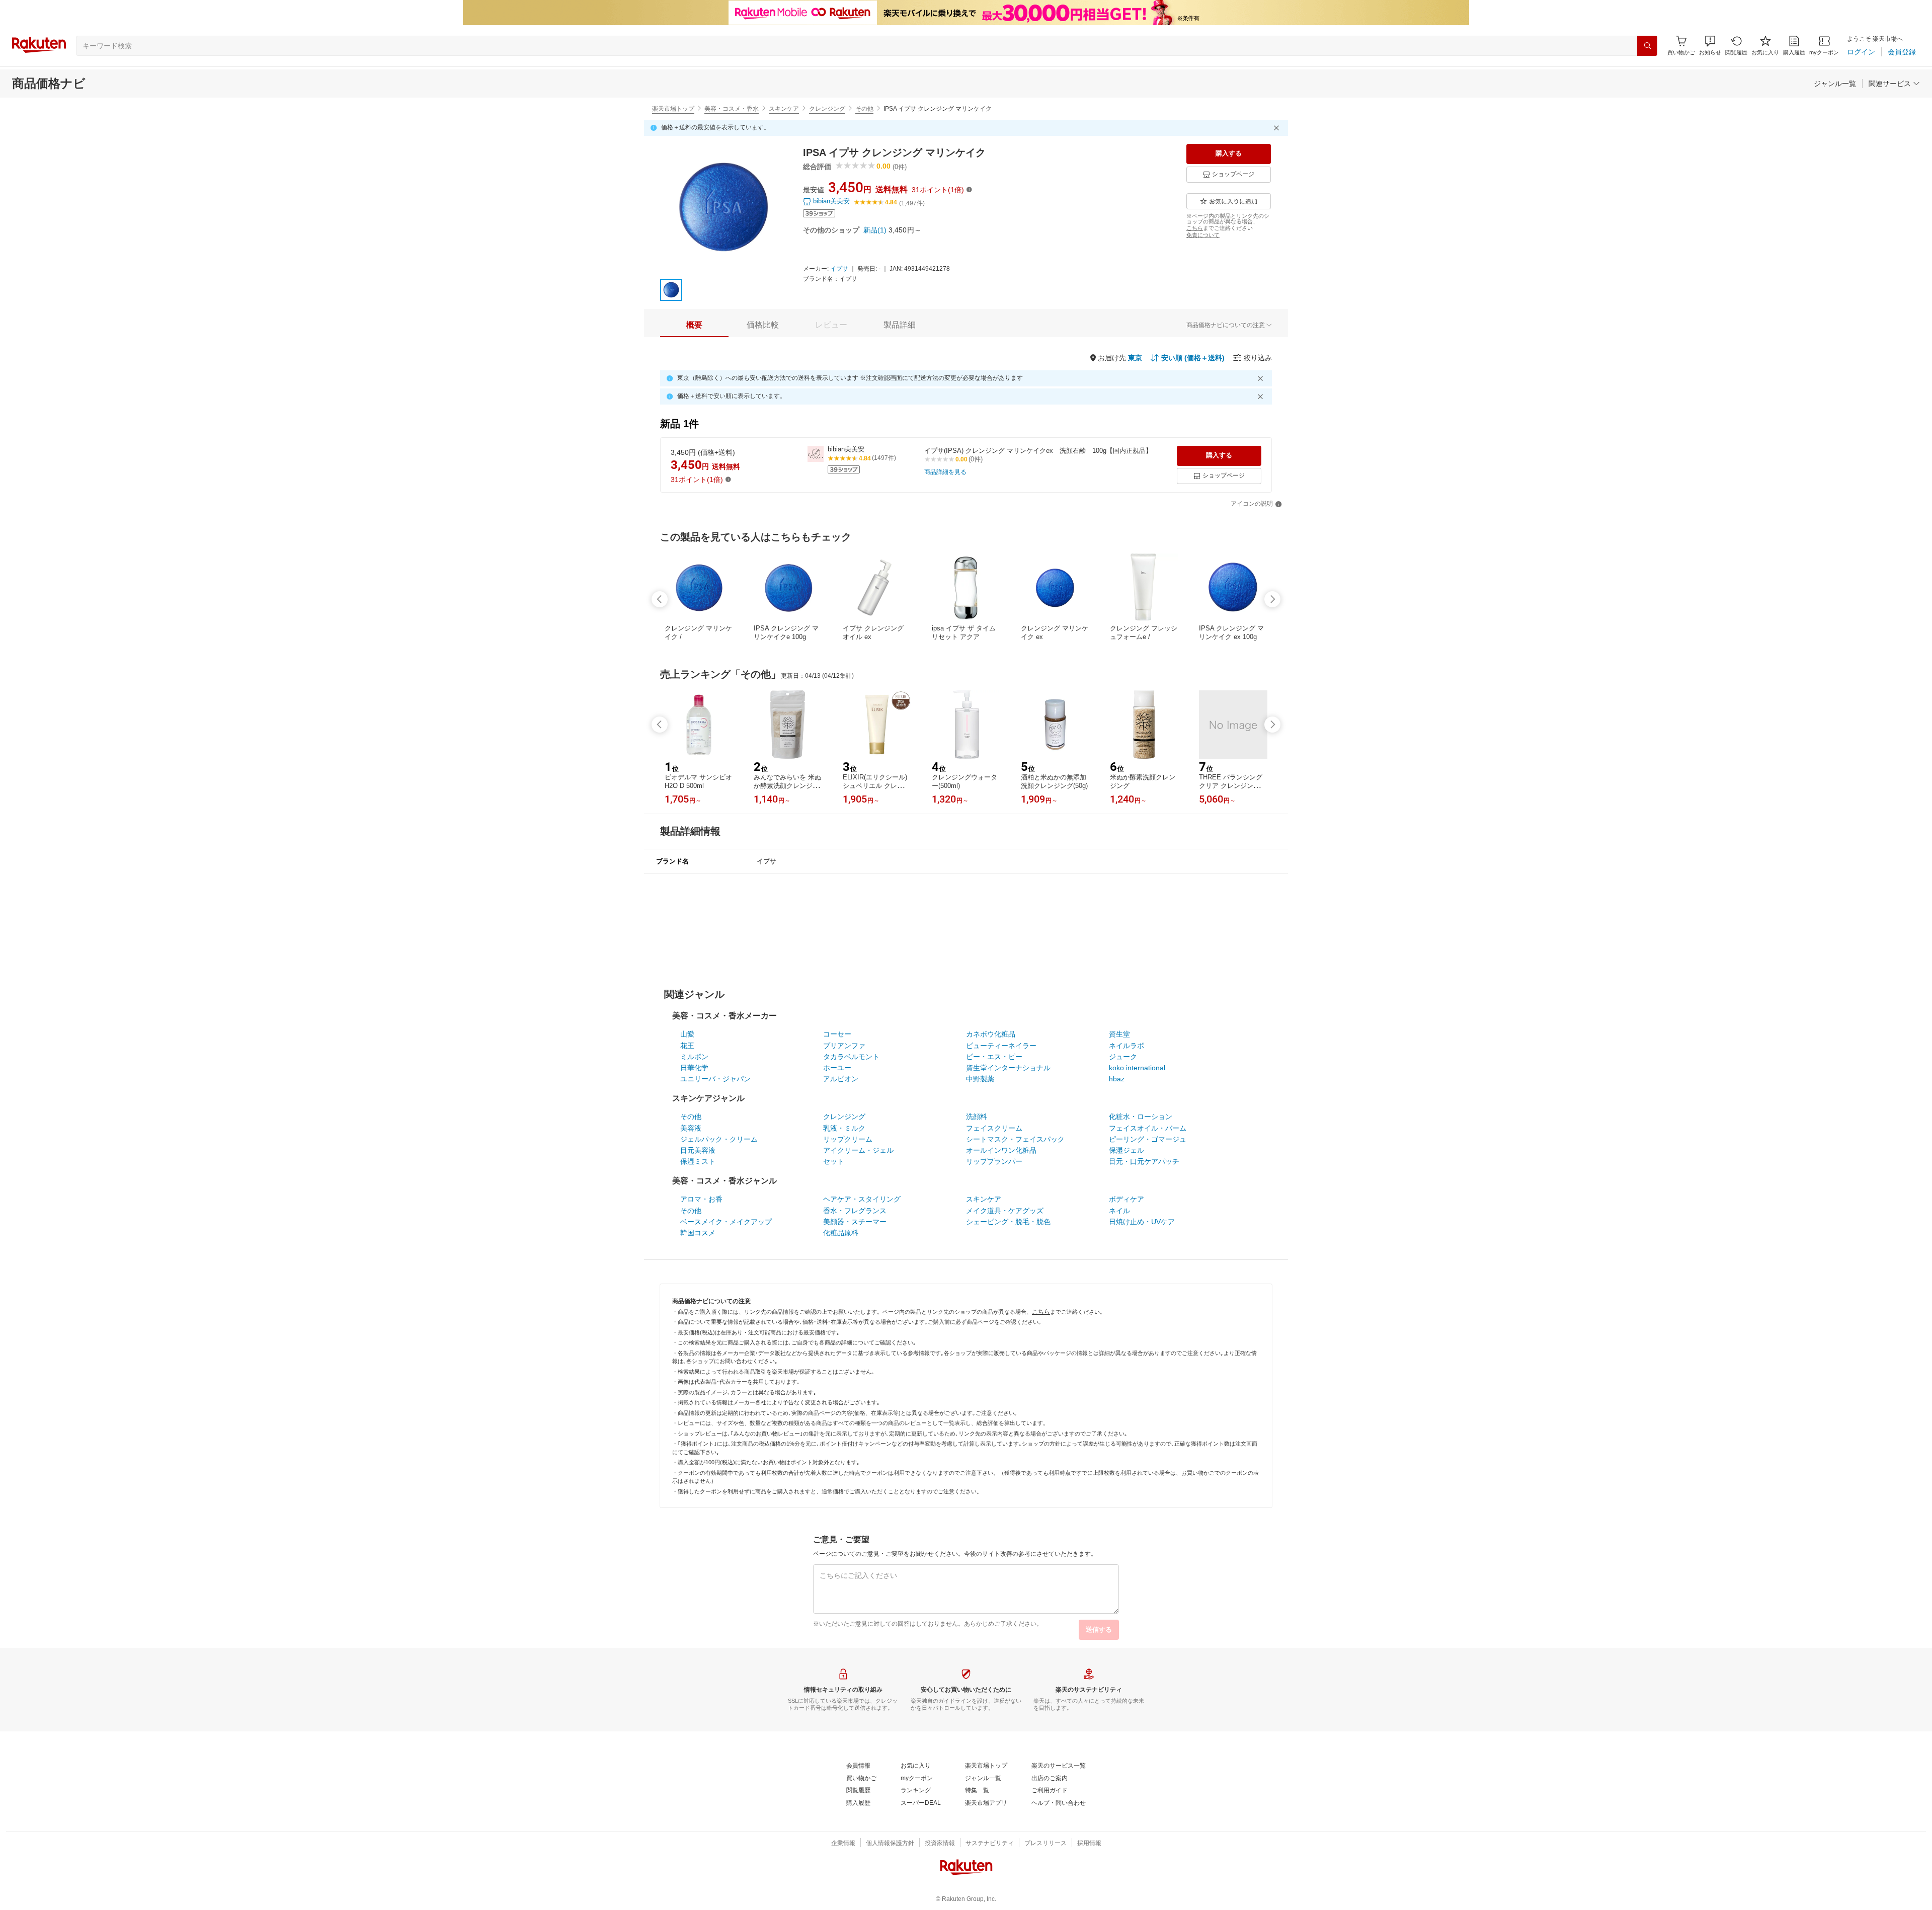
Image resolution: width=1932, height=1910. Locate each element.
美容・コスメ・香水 (732, 109)
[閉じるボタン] (1278, 128)
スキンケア (784, 109)
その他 (864, 109)
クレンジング (827, 109)
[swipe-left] (660, 599)
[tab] (694, 325)
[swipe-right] (1272, 599)
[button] (1710, 46)
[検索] (1647, 46)
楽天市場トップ (673, 109)
